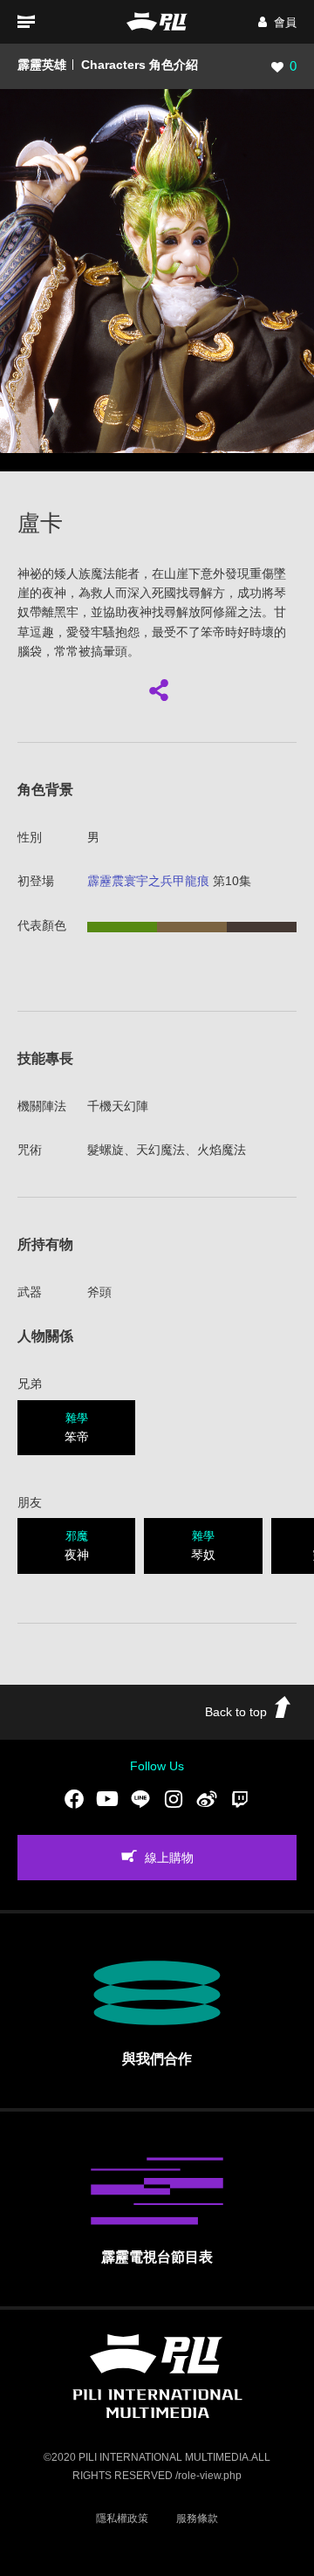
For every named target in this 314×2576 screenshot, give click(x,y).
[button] (277, 22)
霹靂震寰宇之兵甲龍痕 (148, 881)
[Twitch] (240, 1799)
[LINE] (140, 1799)
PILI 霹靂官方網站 (157, 21)
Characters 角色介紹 (140, 65)
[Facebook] (74, 1799)
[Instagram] (174, 1799)
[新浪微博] (207, 1799)
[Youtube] (107, 1799)
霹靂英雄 (42, 65)
